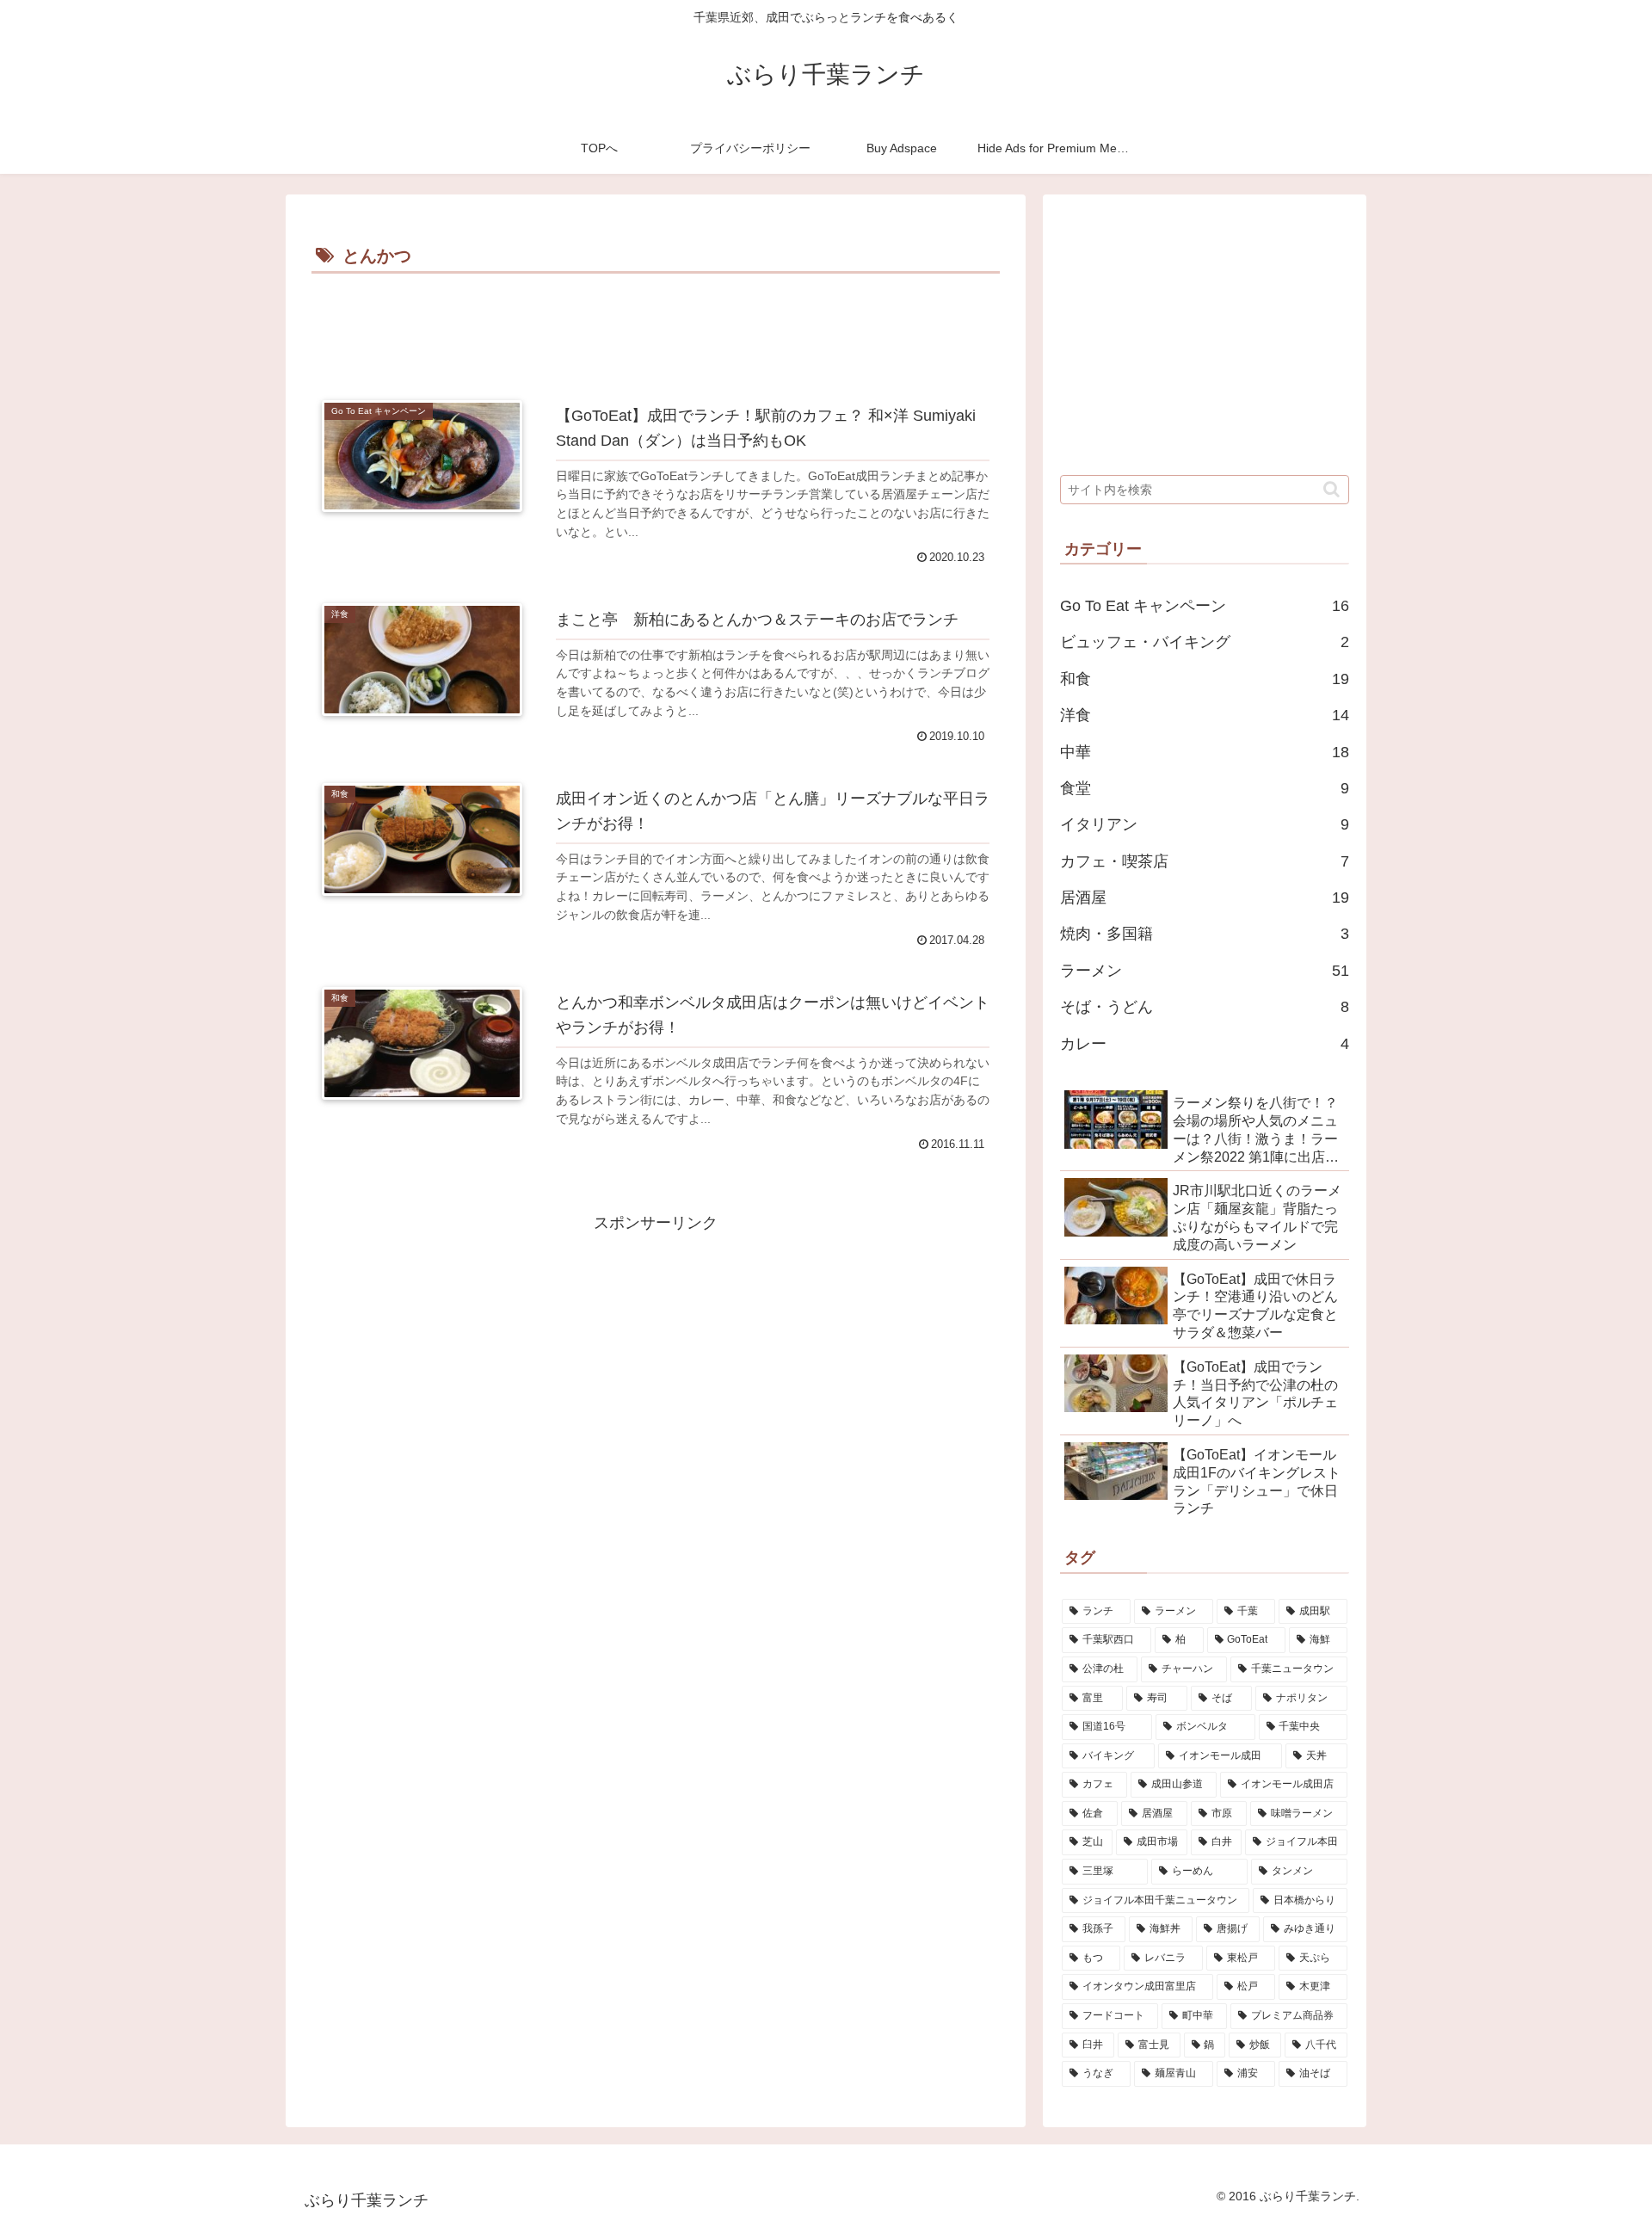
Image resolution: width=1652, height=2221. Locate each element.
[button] (1331, 489)
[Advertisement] (656, 326)
